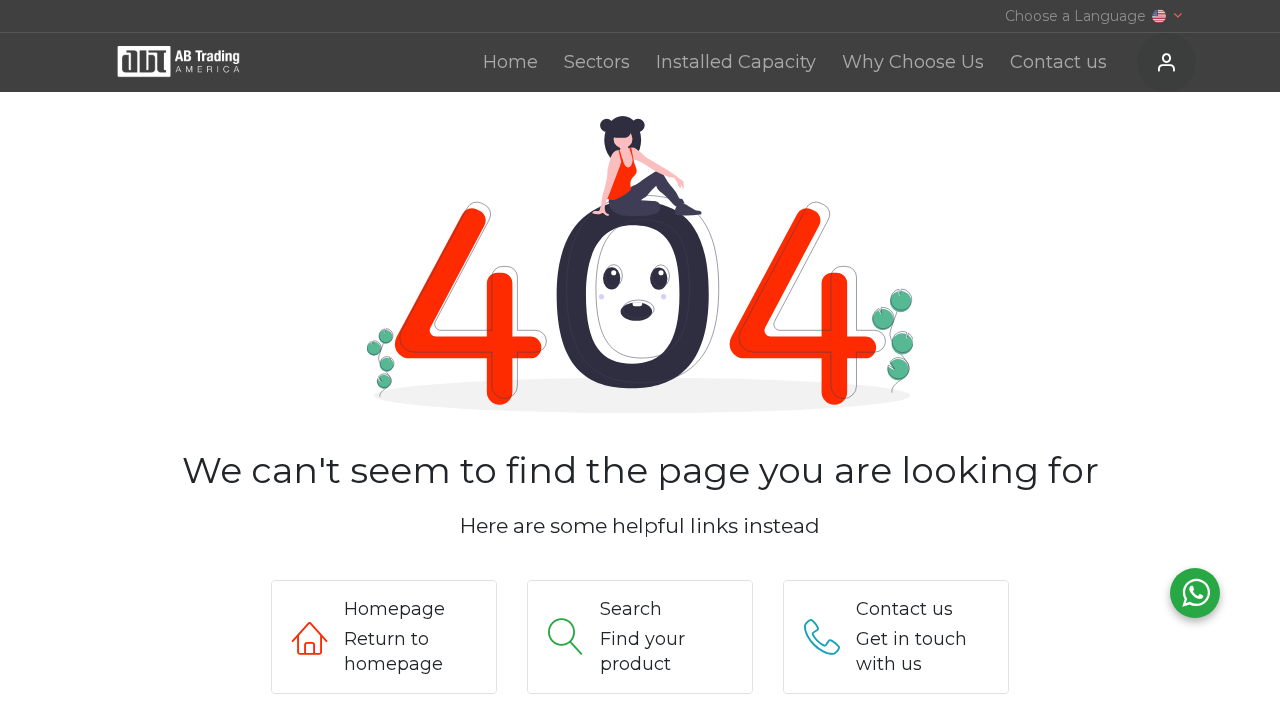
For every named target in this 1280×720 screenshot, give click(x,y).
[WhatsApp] (1195, 593)
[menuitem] (510, 62)
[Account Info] (1166, 64)
